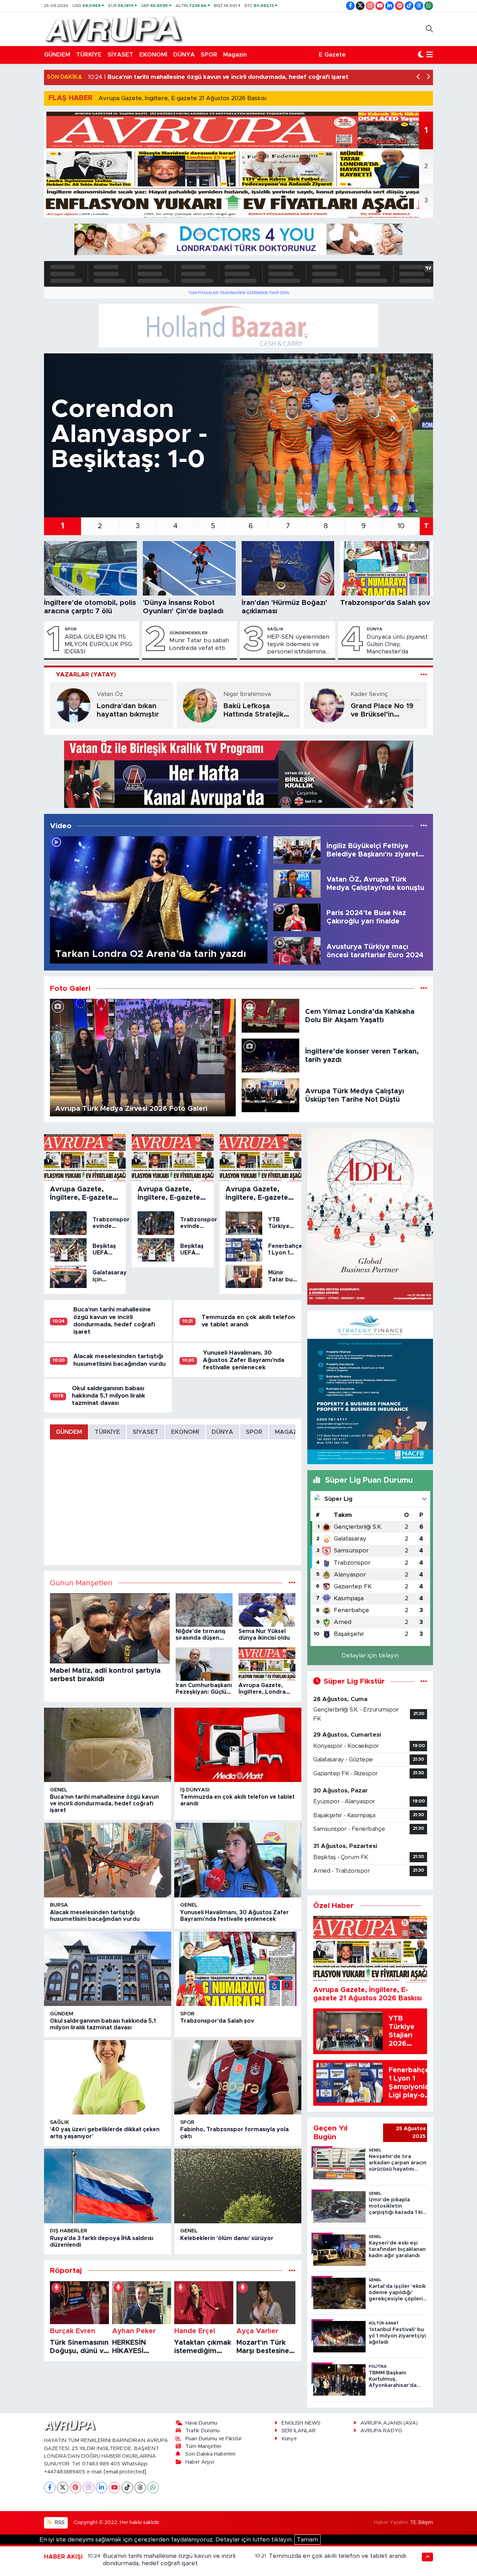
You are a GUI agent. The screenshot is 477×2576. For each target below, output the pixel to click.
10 (401, 526)
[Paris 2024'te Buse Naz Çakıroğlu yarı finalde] (297, 917)
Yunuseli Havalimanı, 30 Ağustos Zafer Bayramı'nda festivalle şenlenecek (244, 1360)
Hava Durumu (201, 2423)
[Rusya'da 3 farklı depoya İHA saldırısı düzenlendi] (108, 2186)
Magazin (235, 55)
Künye (289, 2439)
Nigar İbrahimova (247, 694)
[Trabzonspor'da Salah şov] (238, 1969)
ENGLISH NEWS (301, 2423)
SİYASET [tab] (146, 1432)
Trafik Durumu (203, 2431)
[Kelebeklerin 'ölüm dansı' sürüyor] (238, 2186)
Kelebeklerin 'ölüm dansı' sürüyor (227, 2238)
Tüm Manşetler (203, 2446)
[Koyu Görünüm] (421, 55)
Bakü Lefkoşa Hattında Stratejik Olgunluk (254, 711)
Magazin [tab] (289, 1432)
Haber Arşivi (200, 2462)
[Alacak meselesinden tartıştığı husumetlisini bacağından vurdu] (108, 1860)
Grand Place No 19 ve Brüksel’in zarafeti (382, 711)
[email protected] (125, 2472)
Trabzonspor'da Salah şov (217, 2021)
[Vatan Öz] (73, 705)
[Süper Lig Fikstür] (424, 1681)
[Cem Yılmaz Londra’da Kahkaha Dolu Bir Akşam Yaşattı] (271, 1015)
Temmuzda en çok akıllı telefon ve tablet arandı (337, 2556)
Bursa (59, 1905)
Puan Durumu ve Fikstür (214, 2439)
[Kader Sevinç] (327, 705)
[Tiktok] (127, 2488)
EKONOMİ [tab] (185, 1432)
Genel (59, 1790)
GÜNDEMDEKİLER (188, 633)
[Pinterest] (76, 2488)
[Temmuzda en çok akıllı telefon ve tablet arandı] (238, 1745)
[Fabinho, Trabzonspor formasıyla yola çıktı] (238, 2077)
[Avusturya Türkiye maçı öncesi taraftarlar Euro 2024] (297, 950)
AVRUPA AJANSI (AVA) (389, 2423)
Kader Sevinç (369, 694)
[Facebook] (50, 2488)
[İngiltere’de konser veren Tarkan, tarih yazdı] (271, 1055)
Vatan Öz (110, 694)
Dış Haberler (69, 2231)
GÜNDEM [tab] (69, 1432)
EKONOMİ (153, 55)
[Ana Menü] (430, 55)
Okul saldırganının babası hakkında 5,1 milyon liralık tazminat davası (109, 1396)
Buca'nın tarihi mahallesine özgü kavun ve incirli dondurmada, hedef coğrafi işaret (104, 1804)
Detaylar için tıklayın (370, 1656)
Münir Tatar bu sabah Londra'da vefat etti (199, 644)
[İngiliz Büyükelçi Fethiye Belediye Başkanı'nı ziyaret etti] (297, 850)
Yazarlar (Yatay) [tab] (86, 675)
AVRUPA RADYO (381, 2431)
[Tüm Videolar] (424, 826)
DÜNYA (184, 55)
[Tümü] (292, 2271)
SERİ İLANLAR (299, 2431)
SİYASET (120, 55)
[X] (63, 2488)
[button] (419, 77)
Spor (71, 629)
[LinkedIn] (101, 2488)
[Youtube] (114, 2488)
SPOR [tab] (254, 1432)
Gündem (62, 2014)
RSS (59, 2522)
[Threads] (140, 2488)
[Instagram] (89, 2488)
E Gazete (332, 55)
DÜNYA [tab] (222, 1432)
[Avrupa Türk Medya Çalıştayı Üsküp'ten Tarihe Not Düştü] (271, 1095)
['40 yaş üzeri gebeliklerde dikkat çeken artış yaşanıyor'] (108, 2077)
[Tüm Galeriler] (424, 989)
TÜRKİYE (89, 55)
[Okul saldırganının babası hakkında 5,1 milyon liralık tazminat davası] (108, 1969)
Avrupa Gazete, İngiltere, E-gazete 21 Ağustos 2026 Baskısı (182, 98)
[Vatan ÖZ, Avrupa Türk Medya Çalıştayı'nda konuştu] (297, 883)
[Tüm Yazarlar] (424, 675)
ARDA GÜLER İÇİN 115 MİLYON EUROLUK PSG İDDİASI (98, 644)
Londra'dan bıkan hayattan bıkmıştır (128, 710)
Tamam (307, 2540)
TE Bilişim (421, 2522)
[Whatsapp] (153, 2488)
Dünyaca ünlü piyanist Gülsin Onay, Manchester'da (397, 644)
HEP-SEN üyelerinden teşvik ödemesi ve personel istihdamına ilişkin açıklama (298, 645)
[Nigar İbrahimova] (200, 705)
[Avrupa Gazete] (114, 29)
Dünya (375, 629)
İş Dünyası (195, 1790)
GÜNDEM (57, 55)
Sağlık (275, 629)
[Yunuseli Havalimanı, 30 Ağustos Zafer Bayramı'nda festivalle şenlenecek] (238, 1860)
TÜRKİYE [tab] (107, 1432)
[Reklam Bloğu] (239, 239)
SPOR (209, 55)
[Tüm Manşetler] (292, 1583)
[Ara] (429, 29)
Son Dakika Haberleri (210, 2454)
